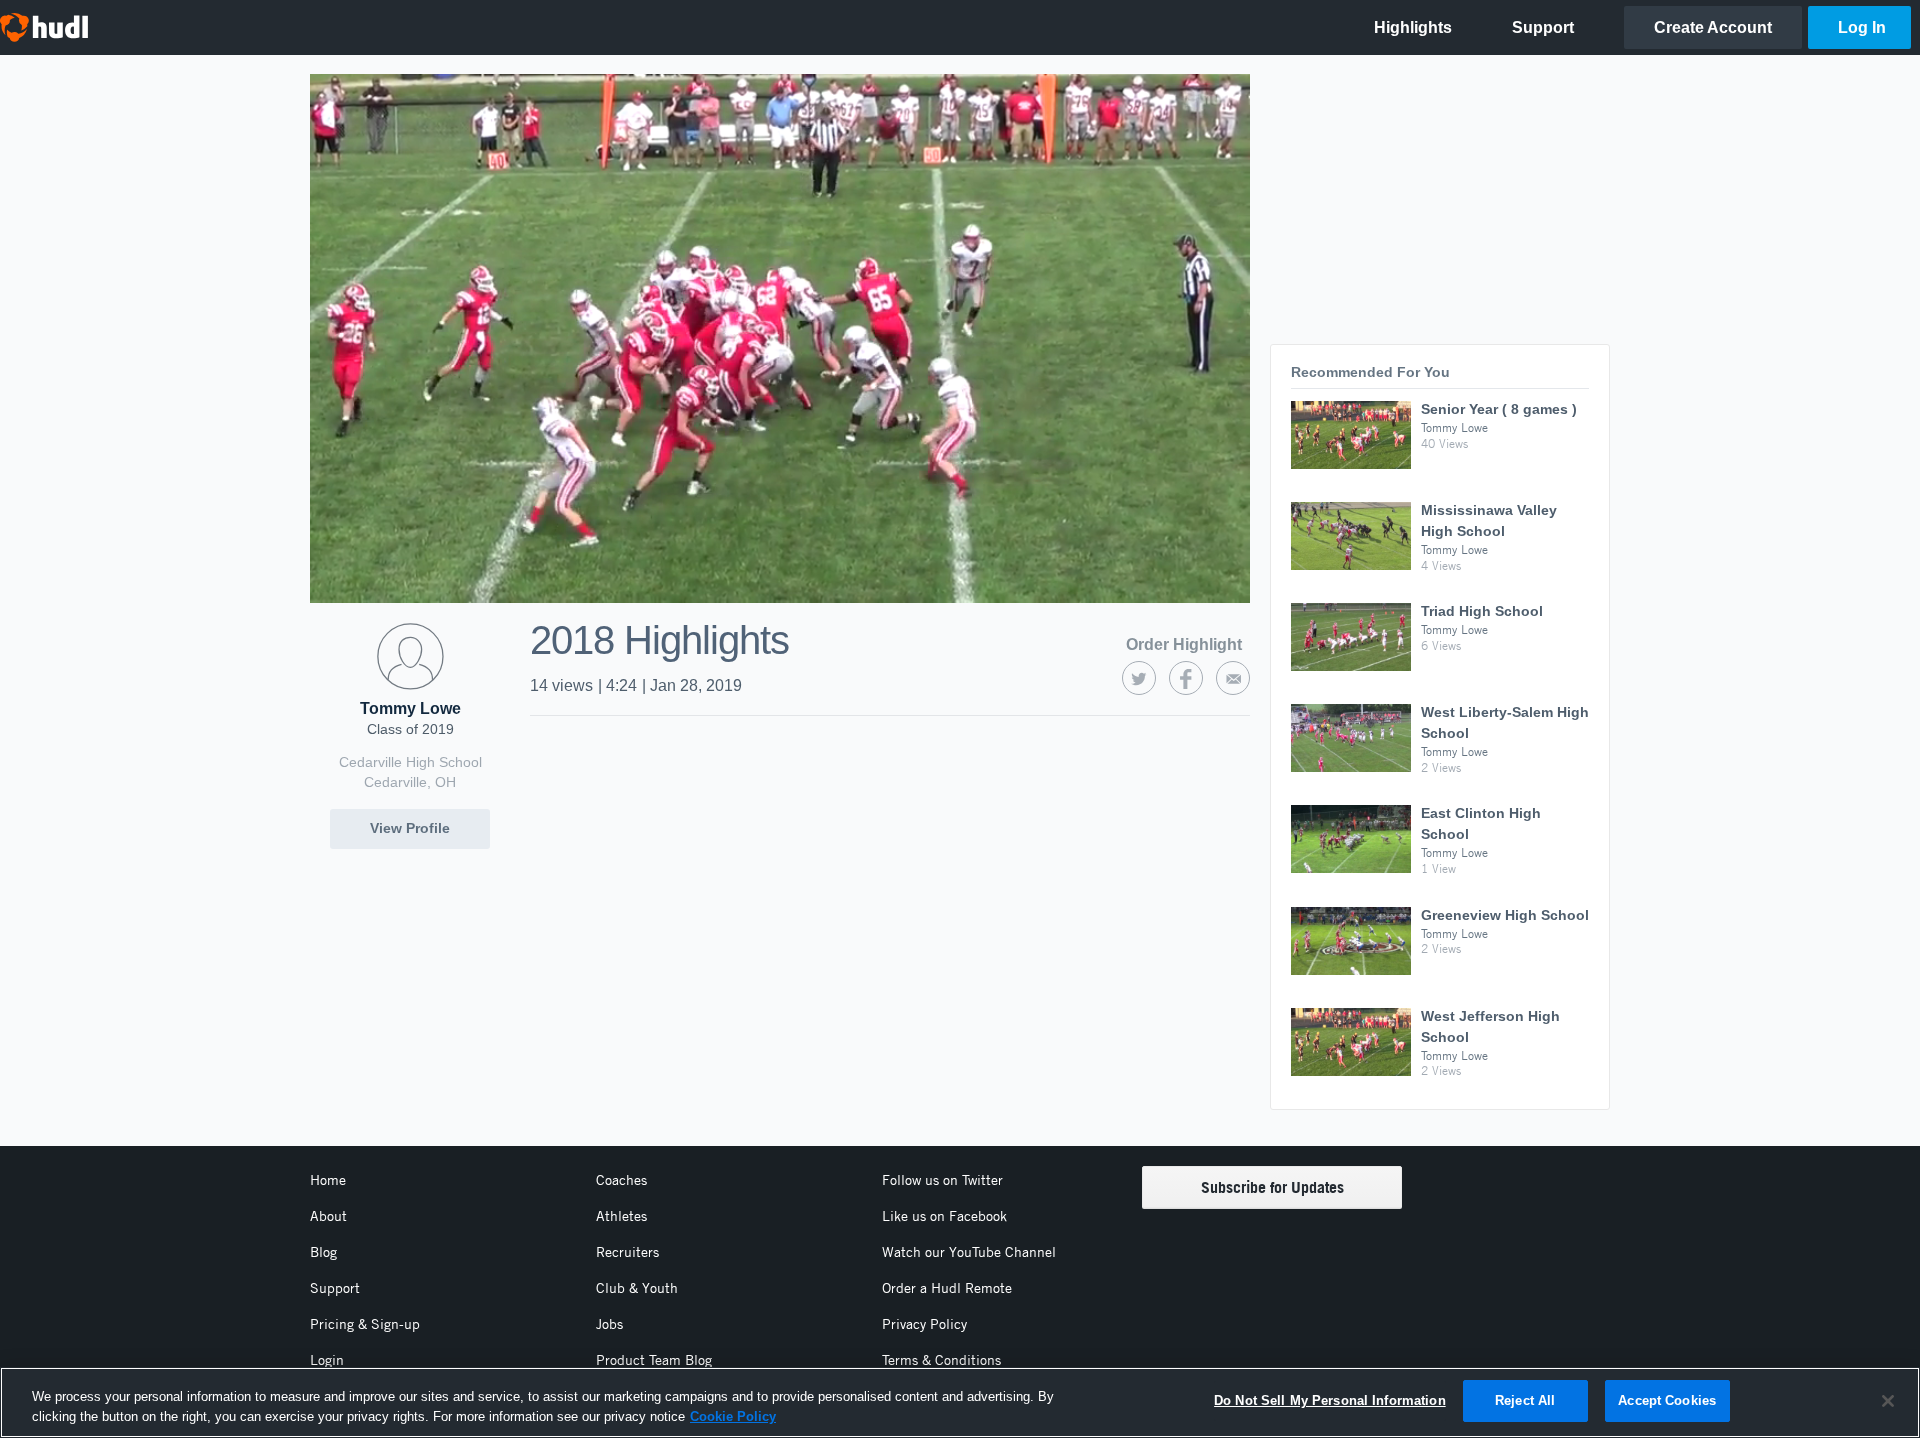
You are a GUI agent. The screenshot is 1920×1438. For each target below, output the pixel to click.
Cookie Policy (733, 1416)
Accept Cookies (1667, 1400)
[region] (960, 1402)
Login (327, 1360)
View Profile (410, 828)
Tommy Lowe (410, 708)
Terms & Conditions (941, 1360)
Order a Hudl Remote (947, 1288)
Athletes (621, 1216)
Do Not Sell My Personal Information (1330, 1400)
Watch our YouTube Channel (969, 1252)
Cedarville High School (410, 762)
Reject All (1525, 1400)
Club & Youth (637, 1288)
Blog (323, 1252)
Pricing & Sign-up (365, 1324)
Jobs (609, 1324)
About (328, 1216)
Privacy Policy (924, 1324)
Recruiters (627, 1252)
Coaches (621, 1180)
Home (328, 1180)
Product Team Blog (654, 1360)
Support (335, 1288)
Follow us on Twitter (942, 1180)
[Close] (1888, 1401)
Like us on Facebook (944, 1216)
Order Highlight (1184, 644)
